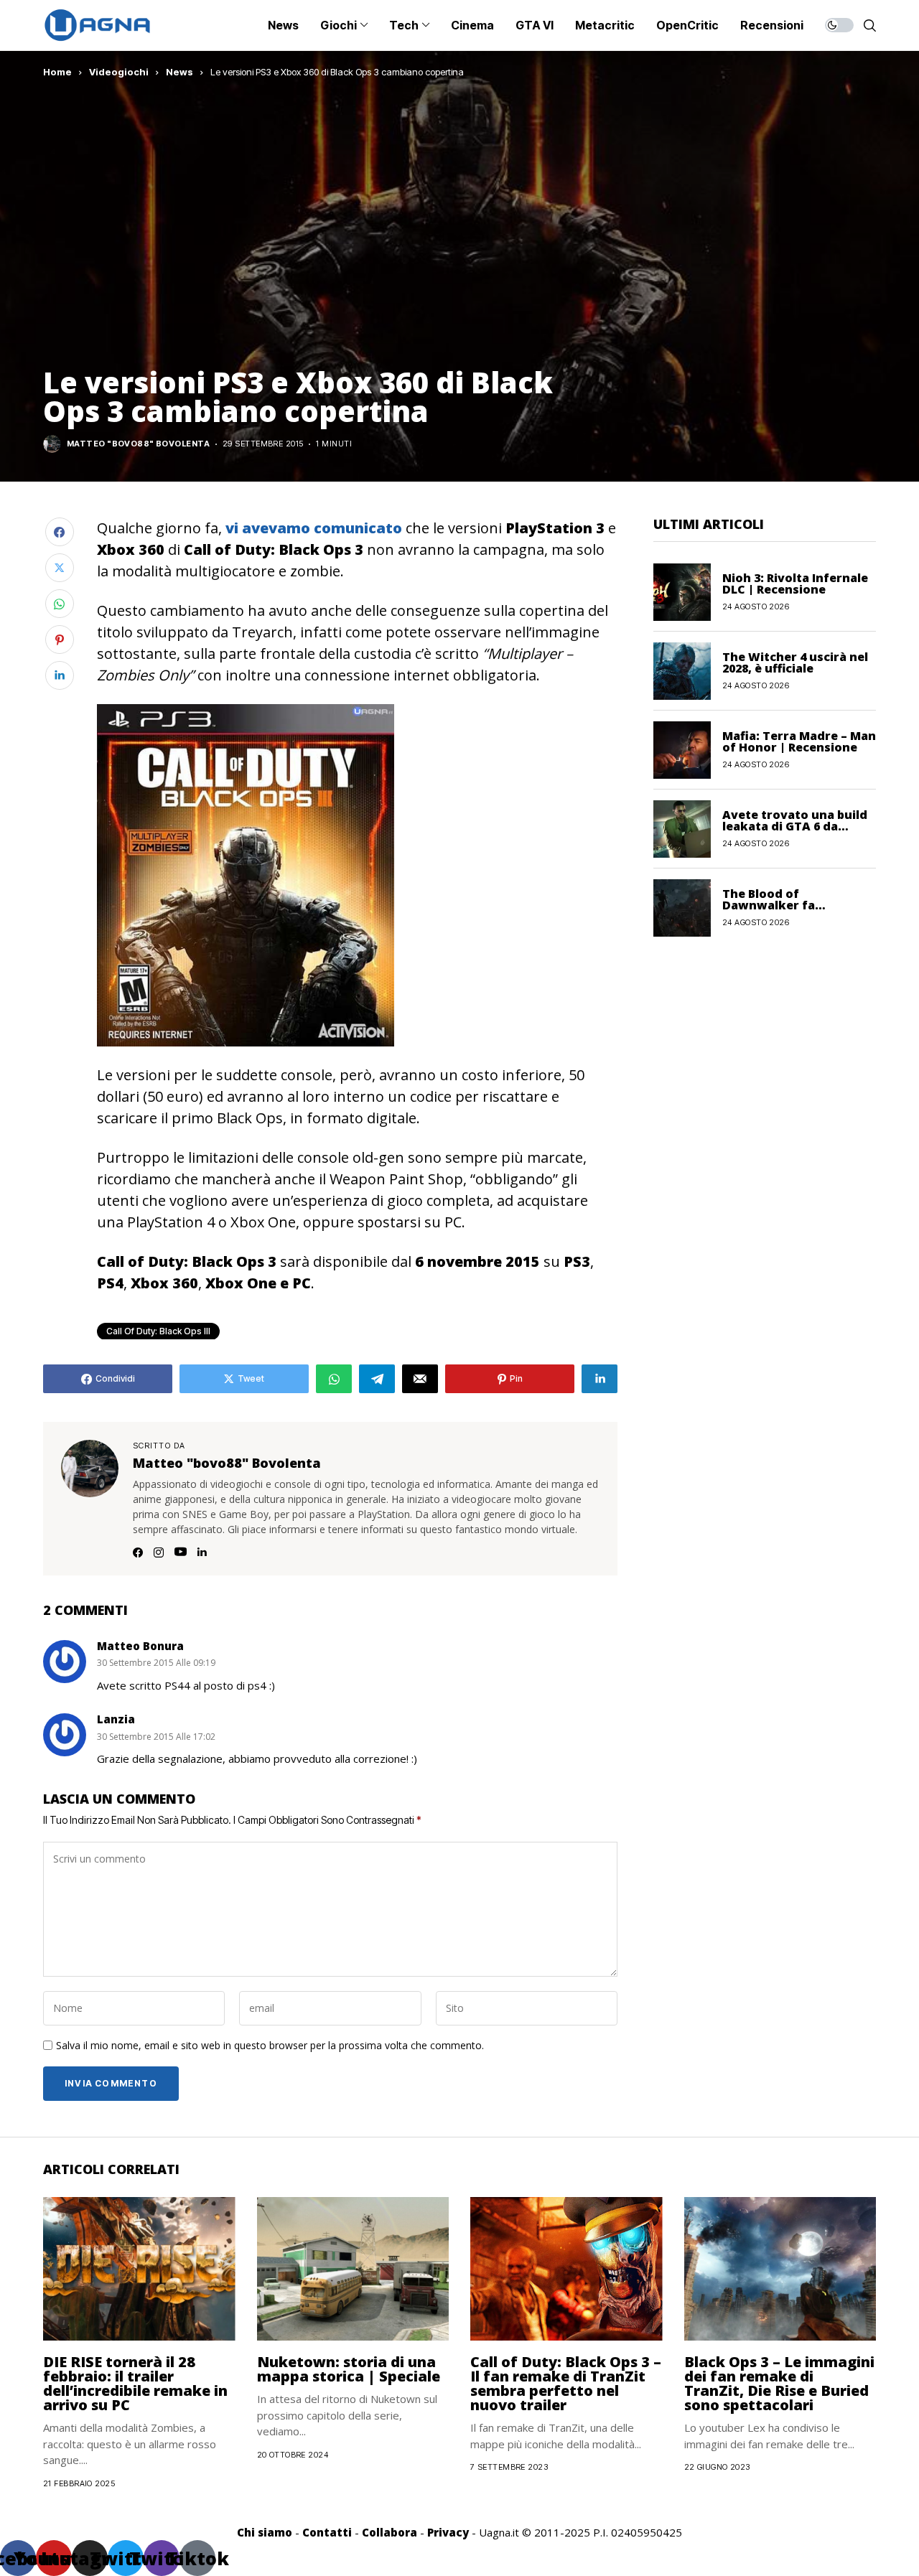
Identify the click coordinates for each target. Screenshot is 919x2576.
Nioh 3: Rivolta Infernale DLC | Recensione (795, 584)
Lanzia (116, 1719)
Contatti (327, 2532)
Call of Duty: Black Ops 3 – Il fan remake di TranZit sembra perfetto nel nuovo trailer (566, 2383)
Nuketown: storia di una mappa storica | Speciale (349, 2369)
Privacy (448, 2532)
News (179, 72)
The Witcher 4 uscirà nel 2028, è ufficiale (795, 662)
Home (57, 72)
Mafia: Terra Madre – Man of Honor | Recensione (799, 741)
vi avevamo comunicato (314, 528)
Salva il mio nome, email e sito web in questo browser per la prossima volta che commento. (270, 2046)
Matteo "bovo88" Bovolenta (138, 444)
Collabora (389, 2532)
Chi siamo (265, 2532)
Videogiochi (119, 72)
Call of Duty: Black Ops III (158, 1331)
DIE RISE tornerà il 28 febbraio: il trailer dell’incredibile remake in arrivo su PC (135, 2383)
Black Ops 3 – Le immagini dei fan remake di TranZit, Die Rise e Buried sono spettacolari (779, 2383)
